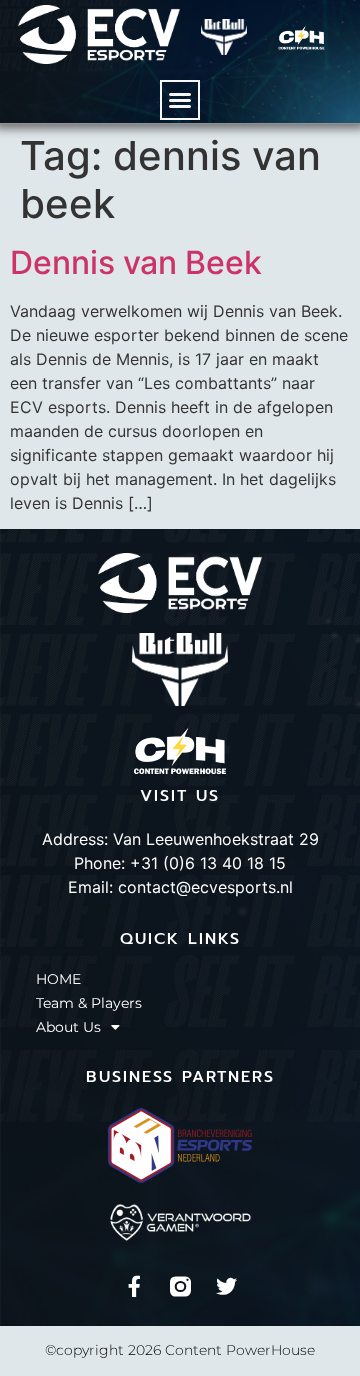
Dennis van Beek (136, 262)
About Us (68, 1027)
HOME (58, 979)
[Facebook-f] (134, 1286)
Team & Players (89, 1003)
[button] (180, 100)
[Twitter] (226, 1286)
